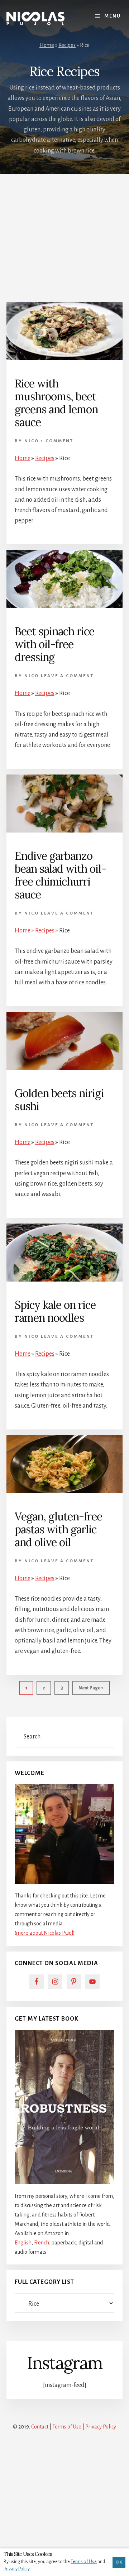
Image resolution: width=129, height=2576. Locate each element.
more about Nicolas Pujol (45, 1933)
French (42, 2243)
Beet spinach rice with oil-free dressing (54, 644)
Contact (40, 2427)
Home (47, 45)
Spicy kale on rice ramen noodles (55, 1311)
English (23, 2243)
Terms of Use (67, 2427)
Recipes (67, 45)
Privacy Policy (101, 2427)
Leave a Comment (67, 676)
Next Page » (91, 1690)
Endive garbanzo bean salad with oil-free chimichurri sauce (60, 875)
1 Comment (57, 441)
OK (119, 2562)
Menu (113, 16)
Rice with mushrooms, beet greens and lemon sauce (56, 403)
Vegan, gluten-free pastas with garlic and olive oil (58, 1529)
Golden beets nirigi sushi (59, 1100)
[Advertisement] (64, 235)
